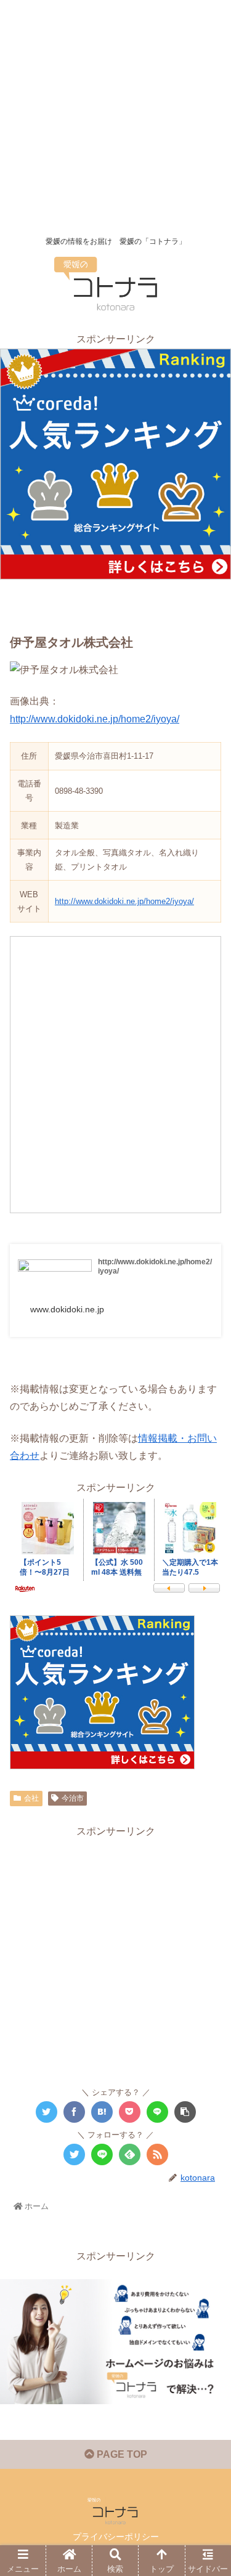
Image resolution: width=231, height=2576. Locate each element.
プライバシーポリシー (116, 2537)
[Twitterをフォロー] (74, 2154)
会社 (31, 1798)
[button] (206, 1603)
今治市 (73, 1798)
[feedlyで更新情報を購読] (130, 2154)
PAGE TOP (121, 2454)
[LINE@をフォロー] (102, 2154)
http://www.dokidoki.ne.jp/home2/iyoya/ (95, 719)
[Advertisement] (115, 115)
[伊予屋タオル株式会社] (102, 2112)
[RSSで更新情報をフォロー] (157, 2154)
